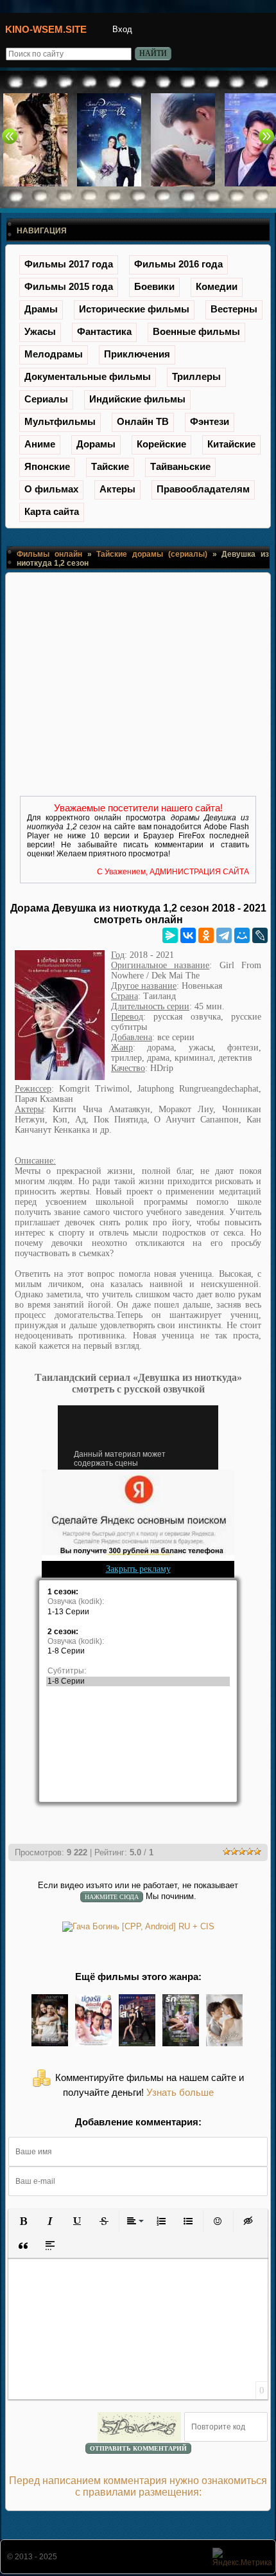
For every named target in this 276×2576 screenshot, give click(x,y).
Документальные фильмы (88, 376)
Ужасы (40, 331)
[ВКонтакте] (188, 935)
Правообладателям (203, 489)
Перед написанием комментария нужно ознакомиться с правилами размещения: (138, 2486)
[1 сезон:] (138, 1592)
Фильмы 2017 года (69, 264)
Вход (122, 29)
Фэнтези (210, 421)
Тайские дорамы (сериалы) (152, 554)
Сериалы (46, 399)
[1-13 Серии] (138, 1612)
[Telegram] (224, 935)
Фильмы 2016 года (178, 264)
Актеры (117, 489)
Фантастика (104, 331)
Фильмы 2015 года (69, 286)
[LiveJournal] (260, 935)
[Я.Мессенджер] (170, 935)
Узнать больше (180, 2093)
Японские (47, 466)
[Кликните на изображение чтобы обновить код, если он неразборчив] (139, 2427)
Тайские (110, 466)
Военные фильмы (196, 331)
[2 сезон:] (138, 1632)
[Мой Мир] (242, 935)
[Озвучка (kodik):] (138, 1602)
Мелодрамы (54, 354)
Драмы (41, 309)
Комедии (217, 286)
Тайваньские (180, 466)
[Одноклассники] (206, 935)
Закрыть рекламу (138, 1569)
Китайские (231, 444)
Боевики (154, 286)
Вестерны (234, 309)
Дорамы (96, 444)
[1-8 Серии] (138, 1651)
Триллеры (196, 376)
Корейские (161, 444)
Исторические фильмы (134, 309)
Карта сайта (52, 511)
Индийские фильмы (137, 399)
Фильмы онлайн (49, 554)
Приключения (137, 354)
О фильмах (51, 489)
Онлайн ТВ (143, 421)
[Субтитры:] (138, 1671)
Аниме (40, 444)
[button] (23, 2221)
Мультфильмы (60, 421)
